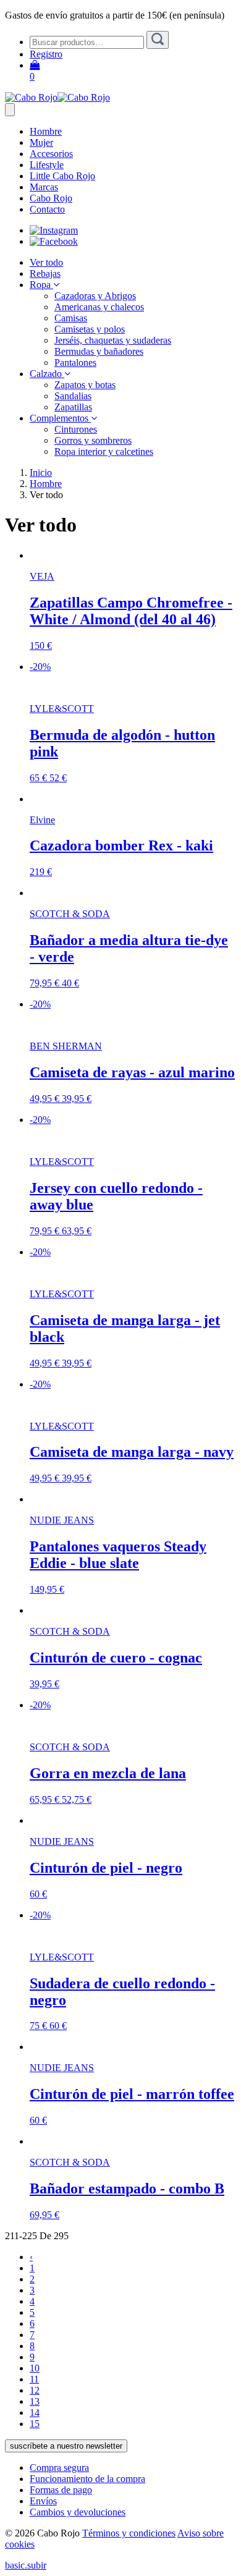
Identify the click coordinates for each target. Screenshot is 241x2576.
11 (34, 2379)
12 (35, 2390)
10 (35, 2368)
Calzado (47, 374)
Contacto (47, 209)
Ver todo (46, 262)
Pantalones (75, 362)
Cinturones (76, 429)
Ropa (41, 285)
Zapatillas (73, 407)
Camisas (71, 318)
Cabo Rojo (51, 198)
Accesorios (51, 154)
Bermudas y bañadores (99, 351)
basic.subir (26, 2565)
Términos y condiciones (129, 2533)
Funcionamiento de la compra (87, 2479)
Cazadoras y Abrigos (95, 296)
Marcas (44, 187)
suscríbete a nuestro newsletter (66, 2446)
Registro (46, 54)
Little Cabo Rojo (62, 176)
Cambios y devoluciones (78, 2512)
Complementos (60, 418)
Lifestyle (47, 165)
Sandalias (73, 396)
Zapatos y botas (85, 385)
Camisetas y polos (90, 329)
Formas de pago (61, 2490)
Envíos (43, 2501)
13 (35, 2401)
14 (35, 2413)
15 (35, 2424)
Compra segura (59, 2468)
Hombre (46, 131)
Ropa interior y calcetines (104, 451)
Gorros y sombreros (93, 440)
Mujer (41, 142)
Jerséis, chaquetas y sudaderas (113, 340)
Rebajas (45, 273)
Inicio (41, 472)
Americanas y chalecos (99, 307)
